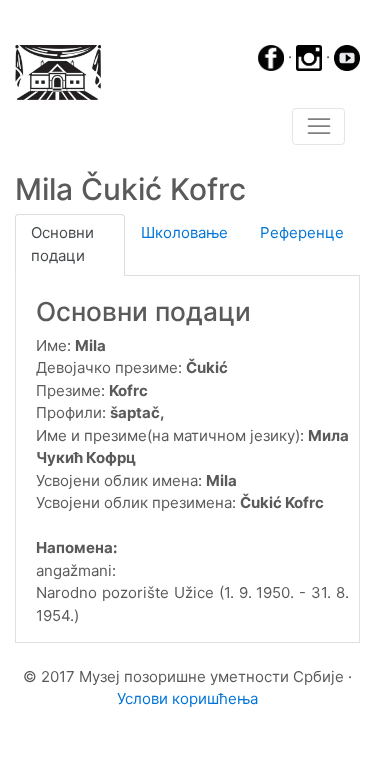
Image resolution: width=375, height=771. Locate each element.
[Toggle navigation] (318, 127)
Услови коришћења (187, 698)
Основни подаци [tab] (62, 244)
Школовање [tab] (184, 232)
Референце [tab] (302, 232)
